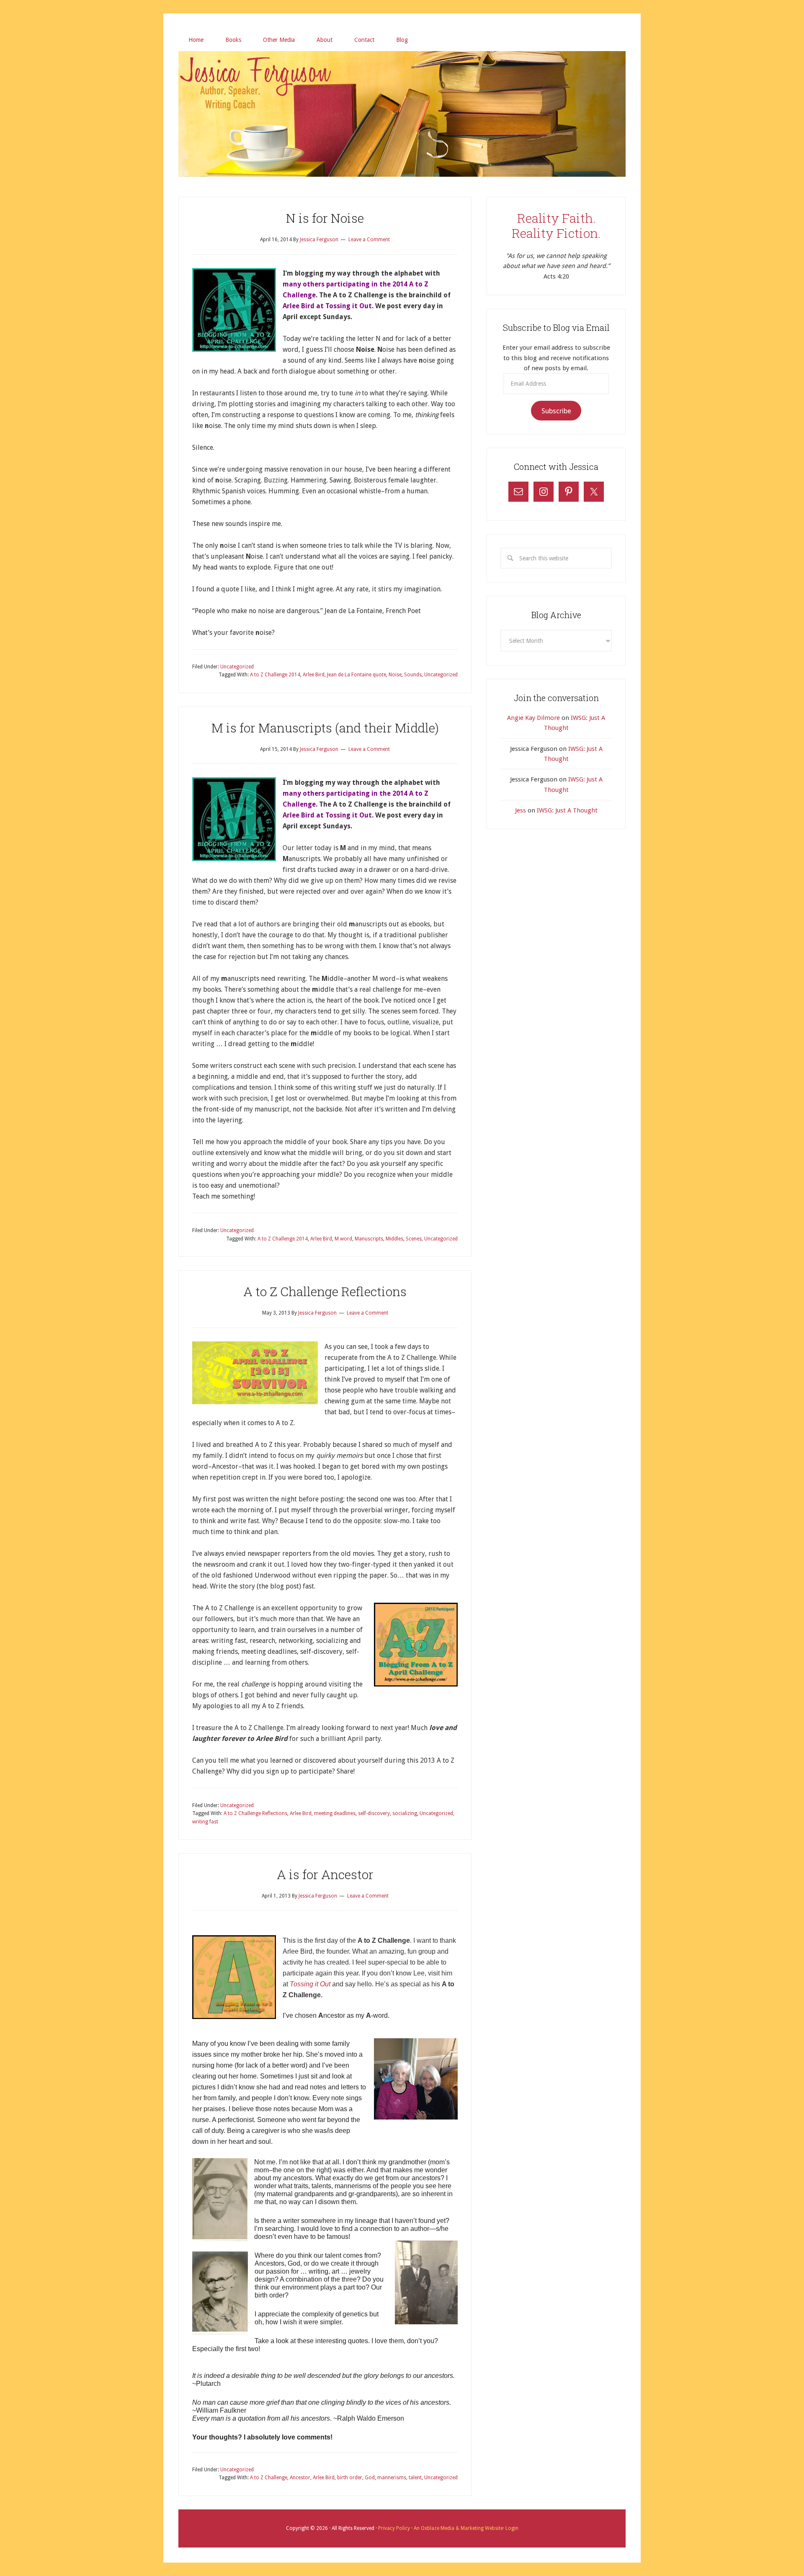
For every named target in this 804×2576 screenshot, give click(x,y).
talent (415, 2478)
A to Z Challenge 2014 (275, 675)
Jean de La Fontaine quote (357, 675)
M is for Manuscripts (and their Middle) (325, 728)
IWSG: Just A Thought (567, 810)
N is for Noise (325, 218)
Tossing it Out (310, 1984)
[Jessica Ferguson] (402, 62)
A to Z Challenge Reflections (325, 1291)
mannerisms (392, 2478)
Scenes (414, 1239)
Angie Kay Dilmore (533, 718)
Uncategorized (237, 667)
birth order (350, 2478)
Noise (395, 675)
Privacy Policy (395, 2528)
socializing (405, 1813)
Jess (521, 810)
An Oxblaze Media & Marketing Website (458, 2528)
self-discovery (374, 1813)
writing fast (205, 1822)
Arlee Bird (314, 675)
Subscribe (556, 411)
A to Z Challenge (269, 2478)
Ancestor (300, 2478)
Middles (394, 1239)
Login (511, 2528)
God (370, 2478)
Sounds (413, 675)
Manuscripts (369, 1239)
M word (343, 1239)
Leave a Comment (369, 240)
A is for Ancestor (325, 1874)
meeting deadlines (335, 1813)
